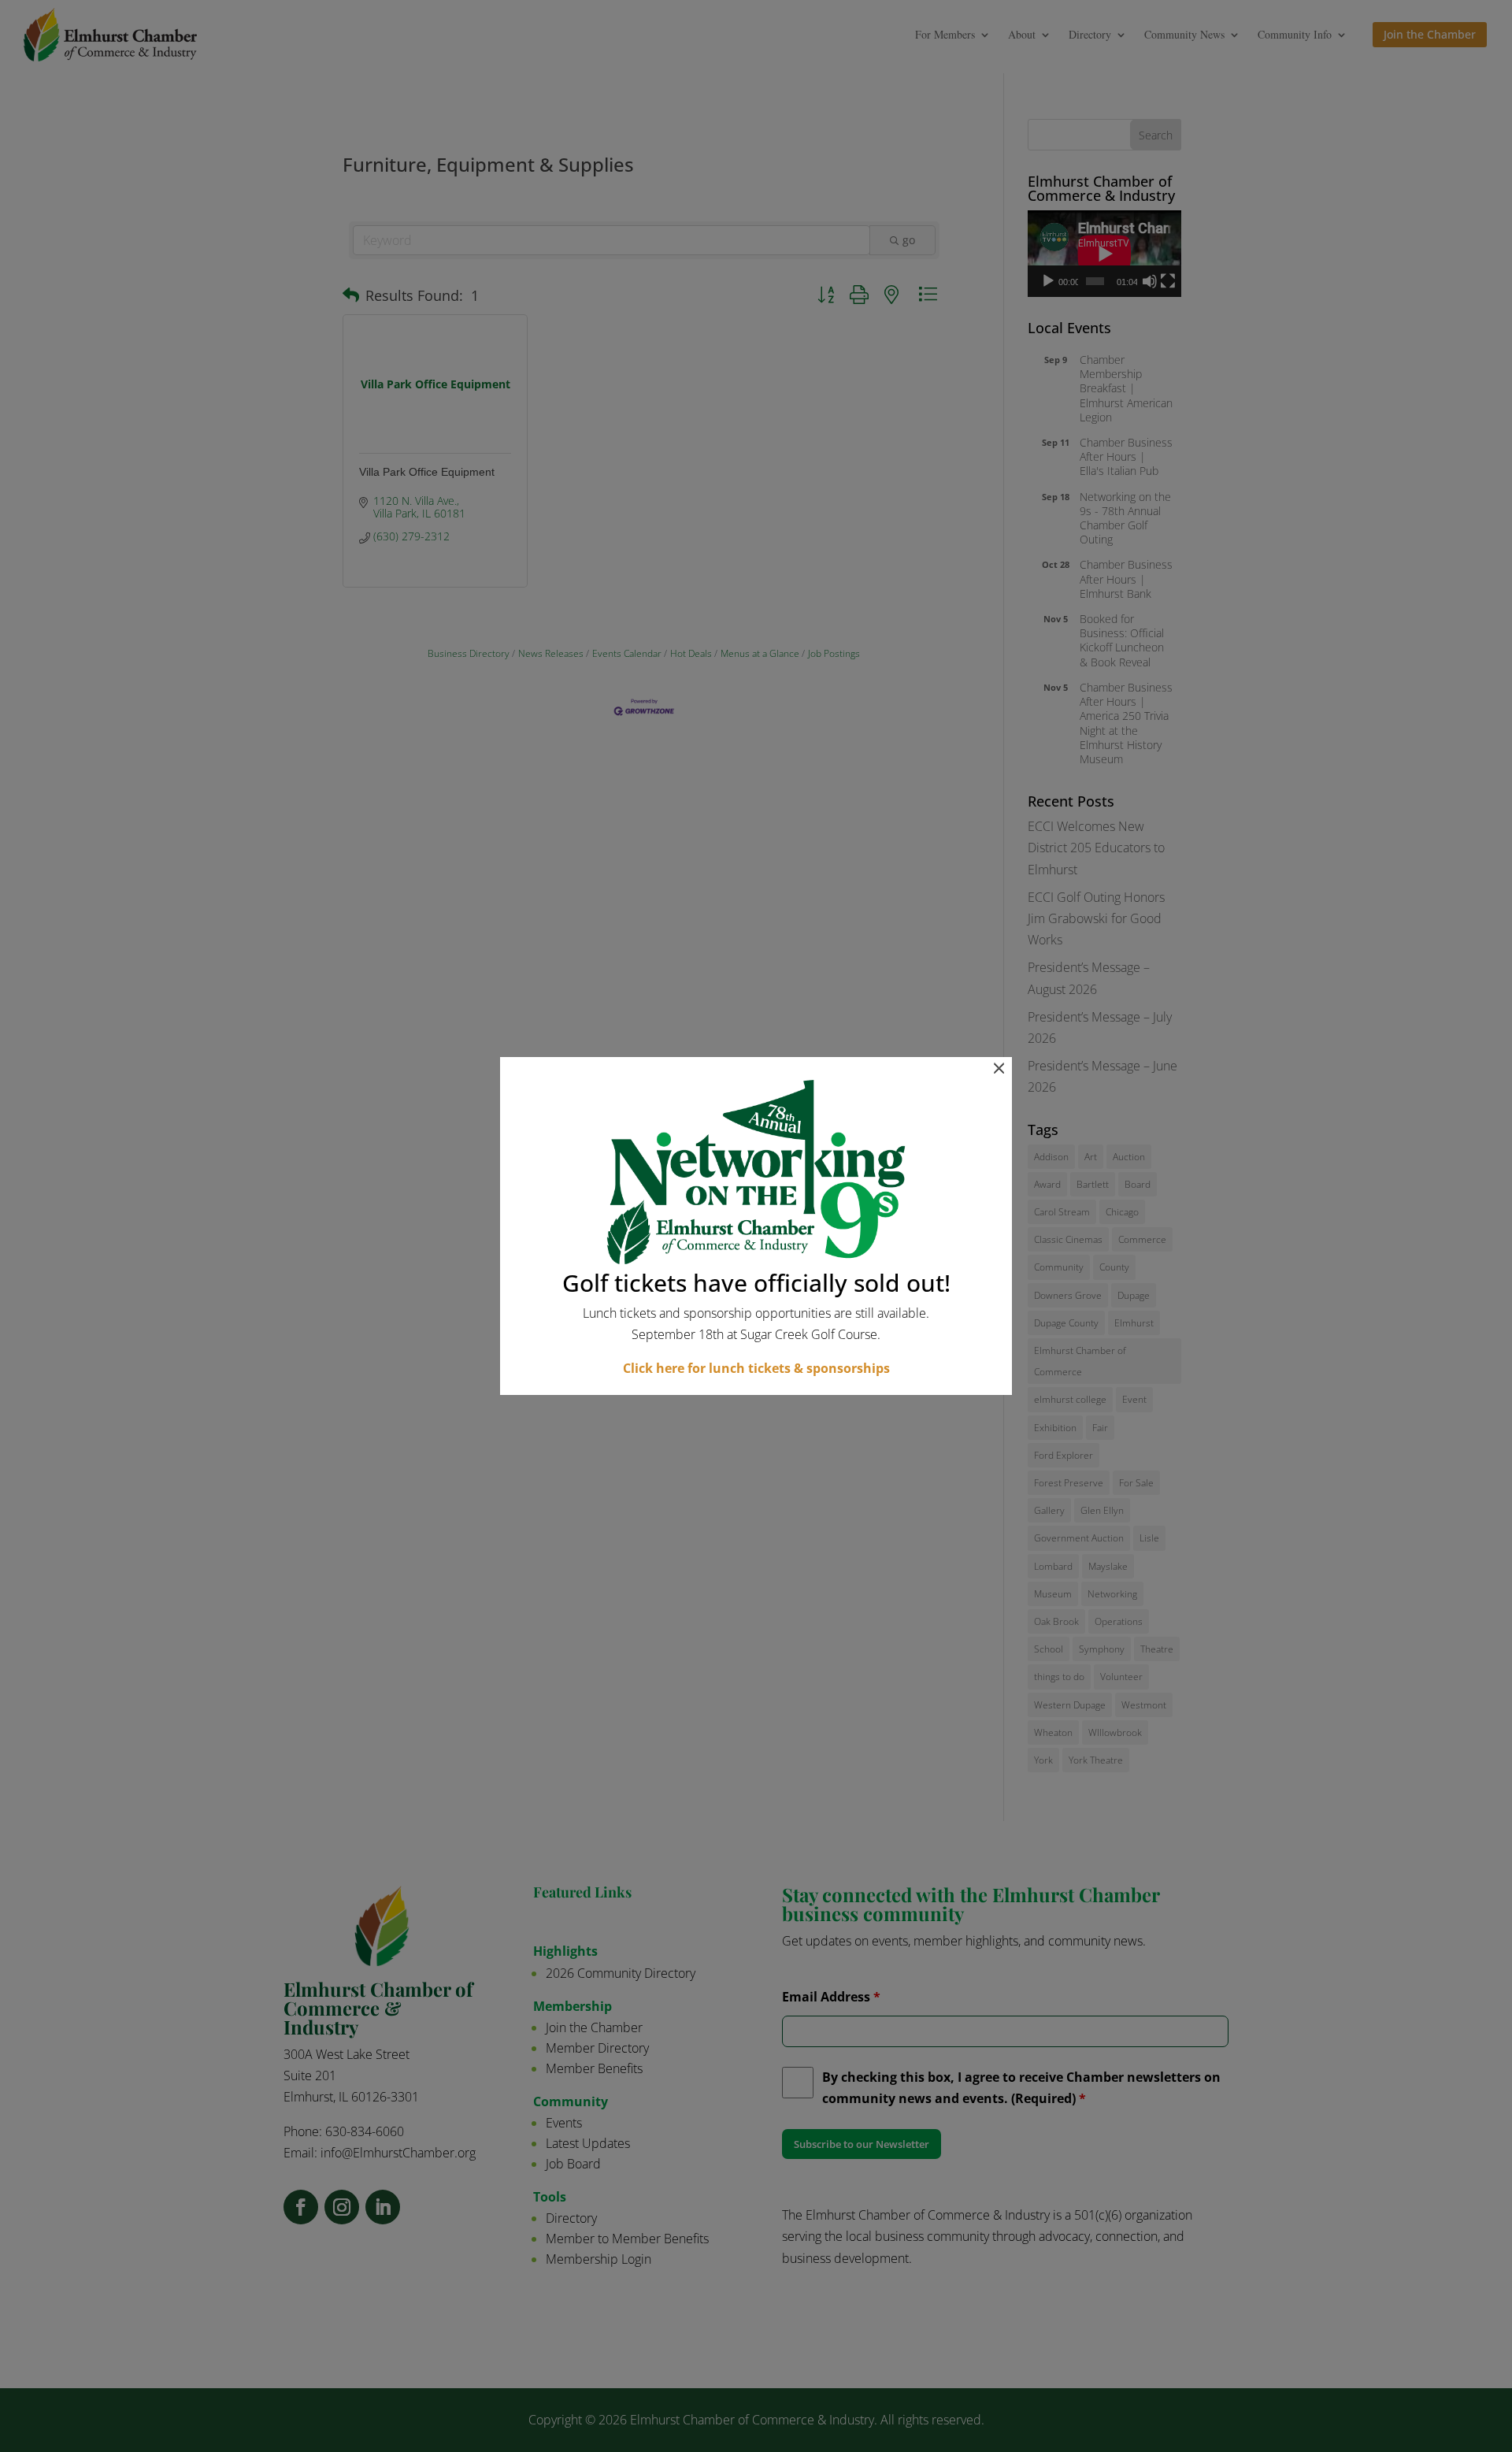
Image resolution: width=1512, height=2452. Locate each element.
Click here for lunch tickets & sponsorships (756, 1368)
